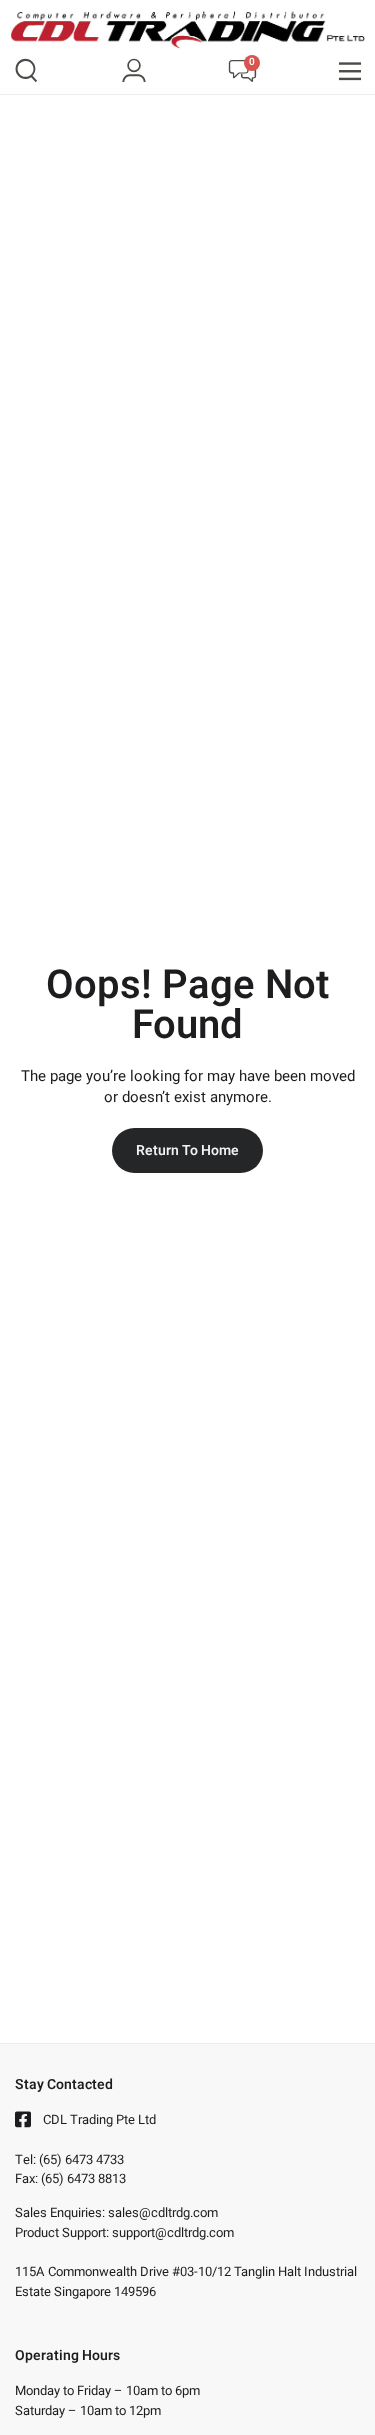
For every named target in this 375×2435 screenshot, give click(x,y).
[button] (350, 71)
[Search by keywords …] (26, 74)
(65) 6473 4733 (81, 2159)
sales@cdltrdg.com (163, 2212)
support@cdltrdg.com (173, 2232)
